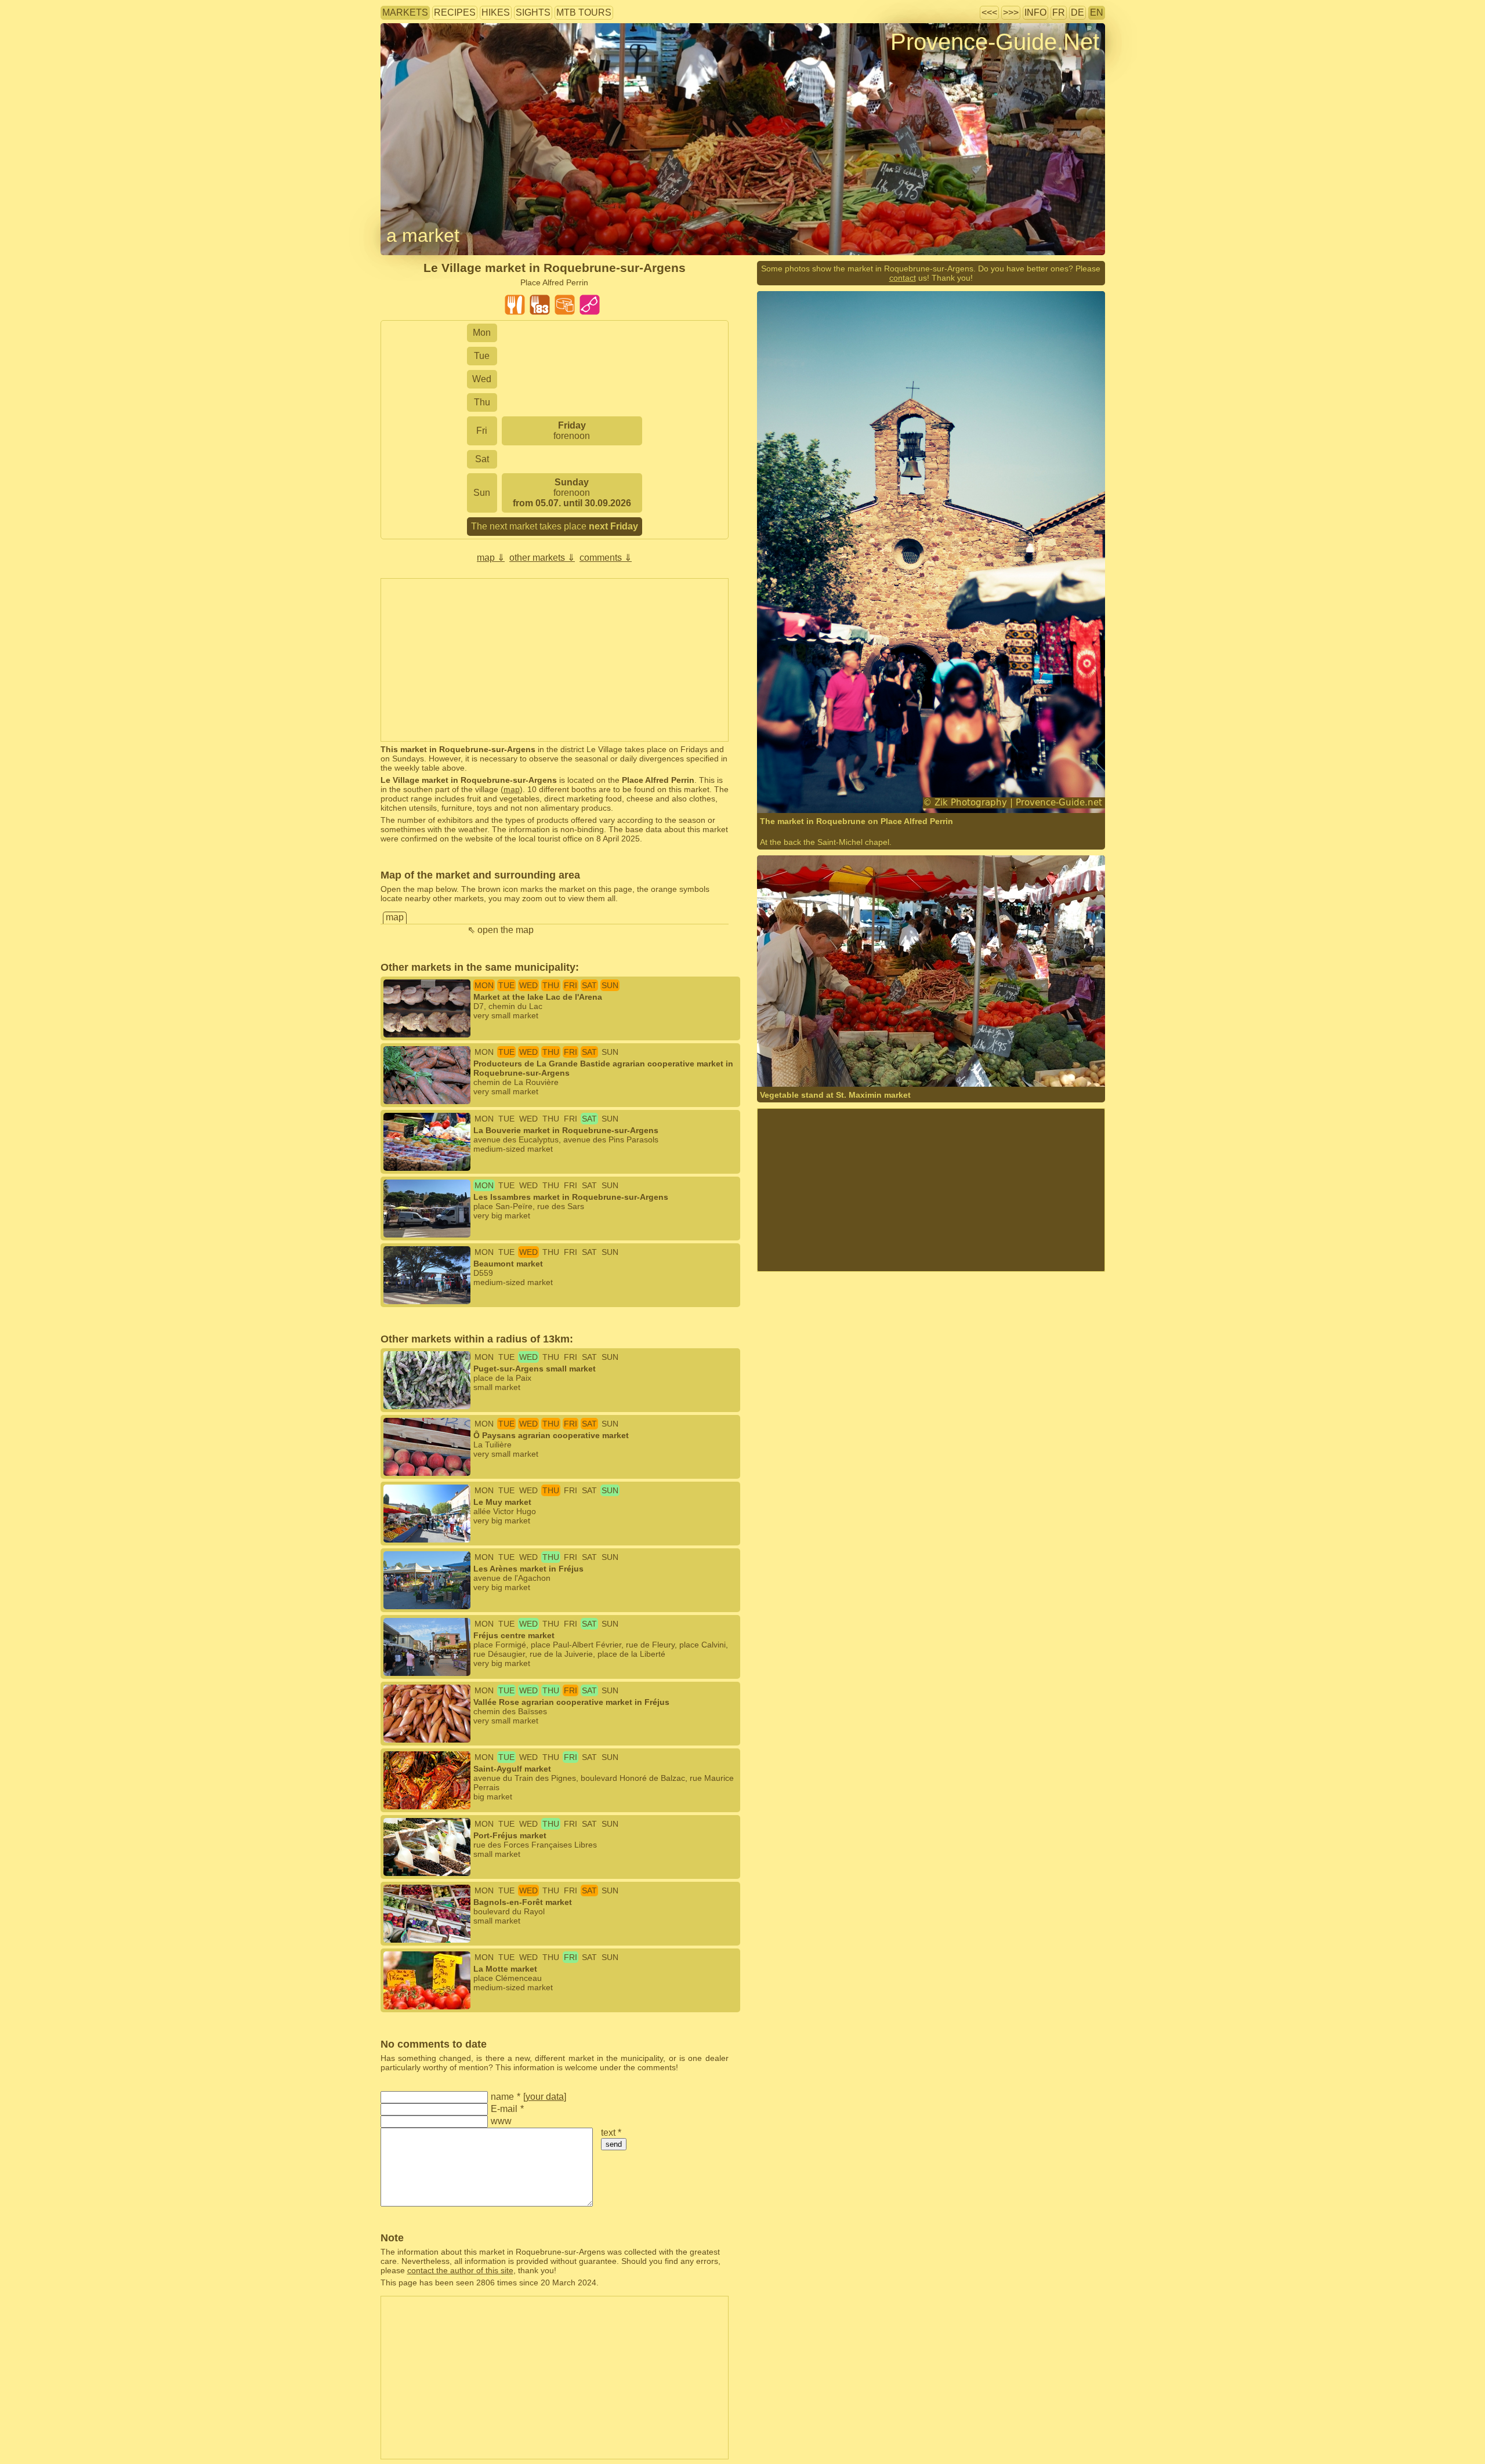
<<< (989, 12)
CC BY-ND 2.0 (945, 1064)
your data (545, 2097)
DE (1077, 12)
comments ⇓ (606, 558)
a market (423, 235)
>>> (1011, 12)
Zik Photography (898, 790)
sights (533, 12)
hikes (496, 12)
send (614, 2144)
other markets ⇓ (542, 558)
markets (405, 12)
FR (1059, 12)
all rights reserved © (818, 790)
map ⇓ (491, 558)
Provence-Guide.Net (995, 42)
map (512, 789)
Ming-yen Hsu (817, 1064)
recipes (455, 12)
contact (903, 278)
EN (1097, 12)
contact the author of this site (460, 2270)
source (944, 790)
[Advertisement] (555, 660)
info (1035, 12)
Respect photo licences (423, 61)
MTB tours (584, 12)
